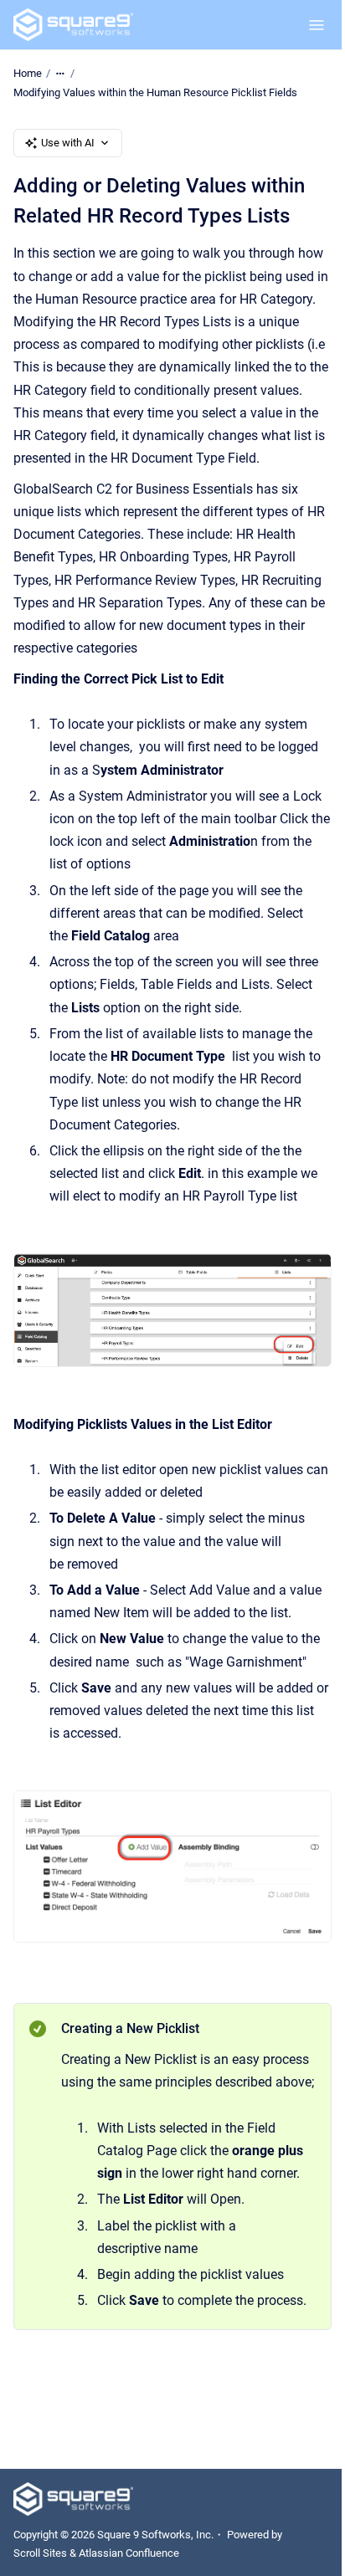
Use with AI (68, 143)
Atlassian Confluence (129, 2553)
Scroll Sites (40, 2553)
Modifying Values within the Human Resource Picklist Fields (155, 92)
